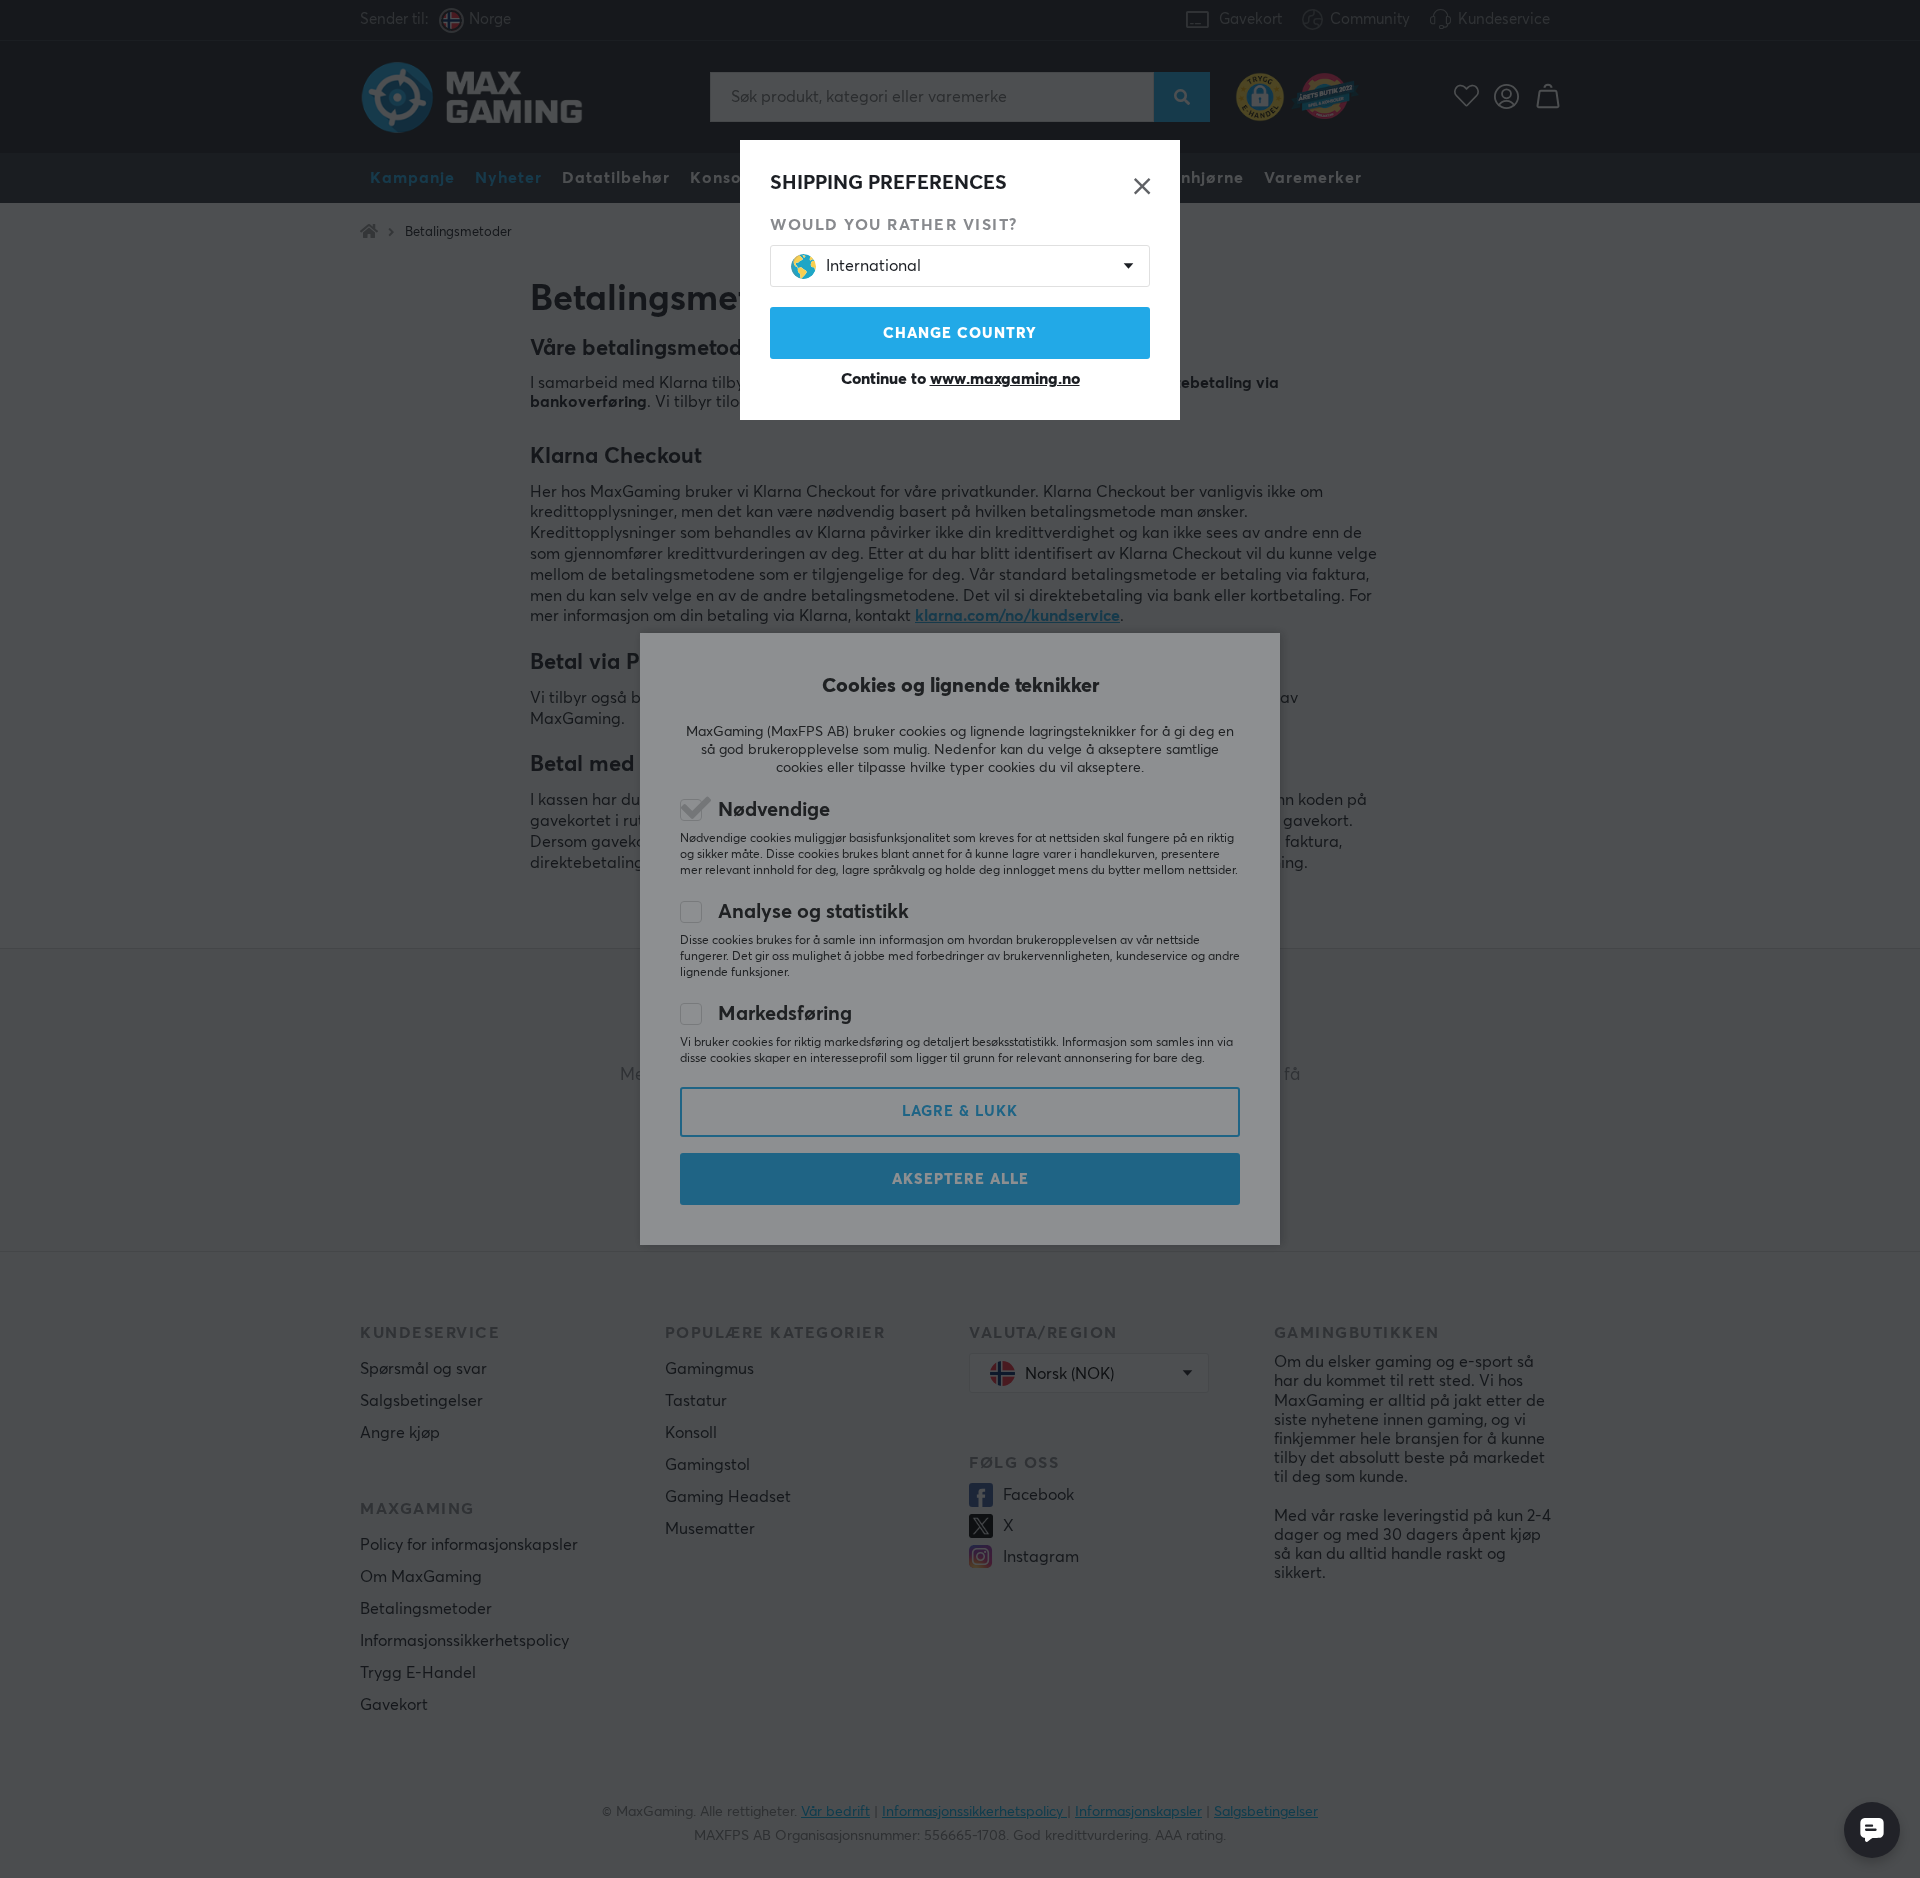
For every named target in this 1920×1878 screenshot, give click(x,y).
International (873, 266)
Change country (960, 333)
